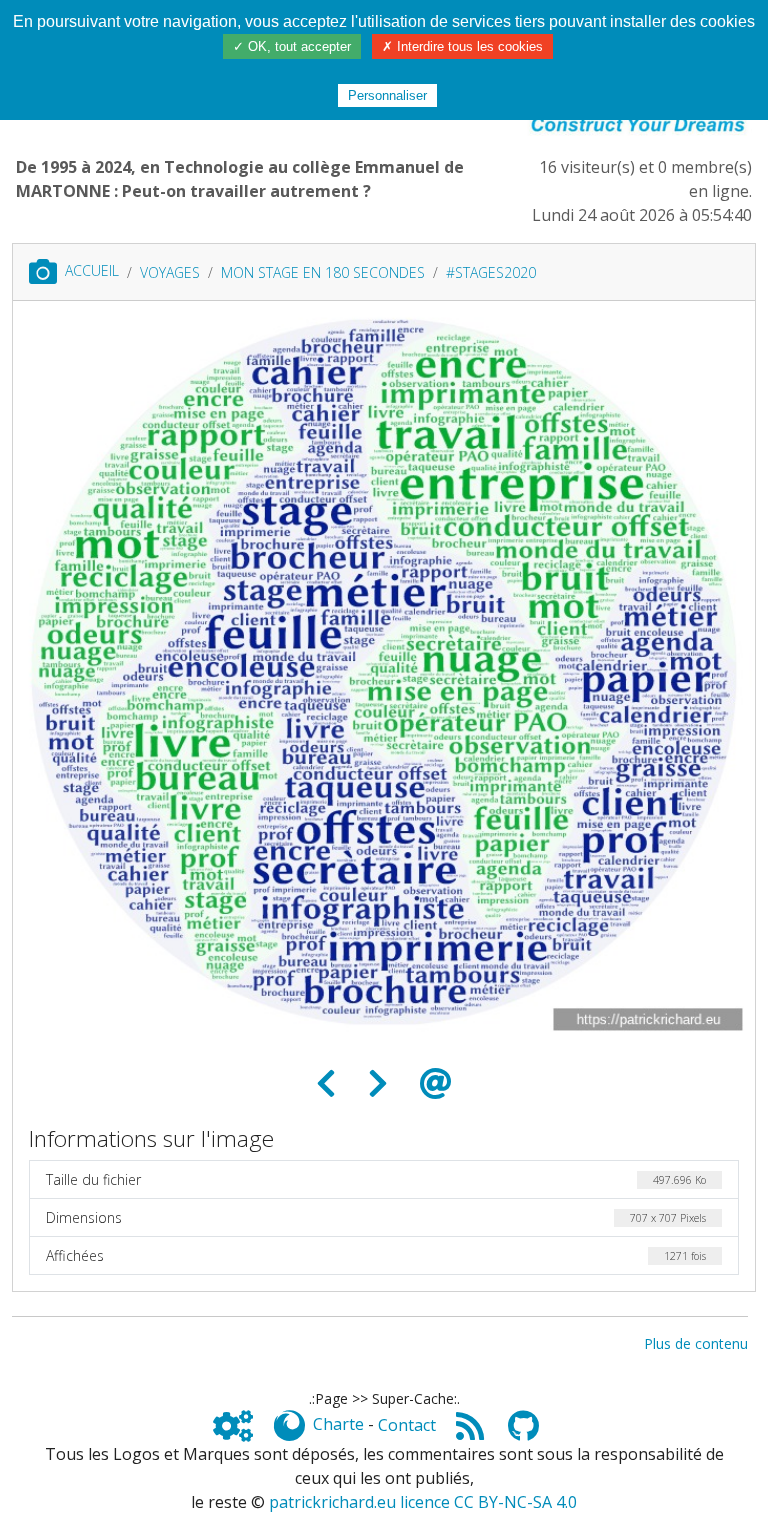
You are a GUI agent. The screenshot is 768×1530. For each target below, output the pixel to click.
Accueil (92, 270)
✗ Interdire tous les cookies (462, 46)
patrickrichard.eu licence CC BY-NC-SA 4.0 (423, 1502)
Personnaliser (387, 95)
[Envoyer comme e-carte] (436, 1084)
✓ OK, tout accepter (292, 46)
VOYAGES (170, 272)
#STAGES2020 (491, 272)
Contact (407, 1425)
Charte (338, 1425)
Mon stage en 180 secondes (323, 272)
